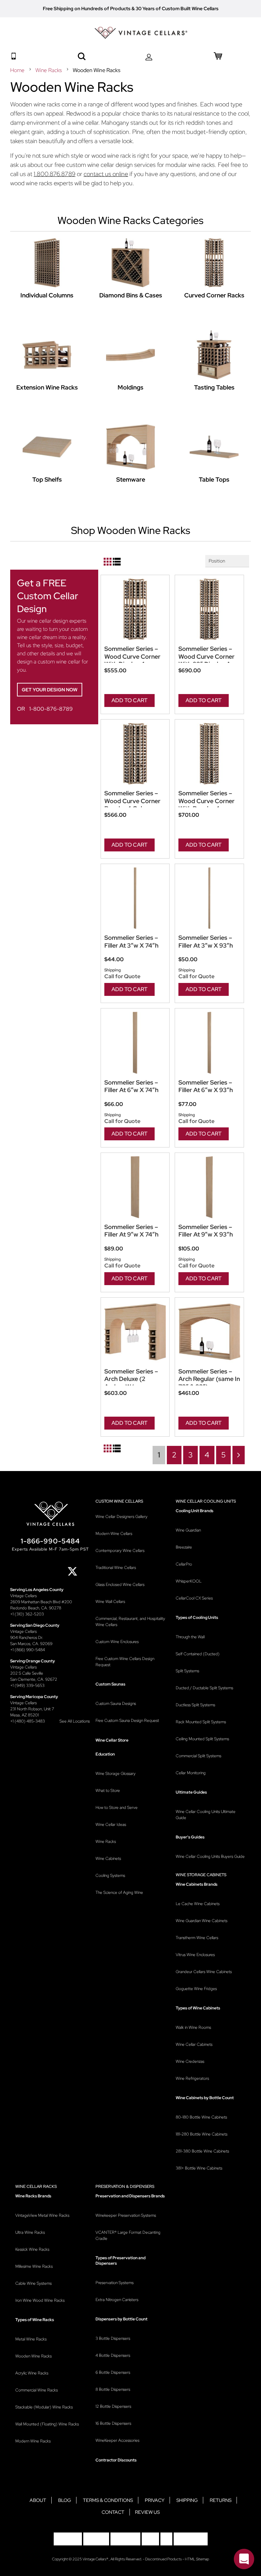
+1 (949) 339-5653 (27, 1685)
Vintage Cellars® (96, 2559)
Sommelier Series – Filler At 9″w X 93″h (206, 1231)
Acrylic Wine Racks (32, 2373)
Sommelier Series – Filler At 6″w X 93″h (206, 1086)
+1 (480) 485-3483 (28, 1721)
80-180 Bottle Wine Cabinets (201, 2117)
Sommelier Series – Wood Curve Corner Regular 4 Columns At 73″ (135, 801)
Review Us (147, 2512)
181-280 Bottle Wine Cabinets (202, 2134)
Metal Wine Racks (31, 2339)
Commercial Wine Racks (37, 2390)
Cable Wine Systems (33, 2283)
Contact (113, 2512)
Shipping (187, 2500)
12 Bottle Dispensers (113, 2406)
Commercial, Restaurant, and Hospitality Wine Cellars (130, 1622)
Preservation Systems (115, 2283)
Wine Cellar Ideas (111, 1825)
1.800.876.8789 (55, 174)
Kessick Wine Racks (32, 2249)
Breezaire (184, 1547)
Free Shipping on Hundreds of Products (87, 8)
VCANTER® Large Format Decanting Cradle (128, 2235)
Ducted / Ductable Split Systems (204, 1688)
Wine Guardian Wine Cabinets (202, 1921)
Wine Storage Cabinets (201, 1875)
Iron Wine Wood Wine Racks (40, 2300)
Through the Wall (190, 1637)
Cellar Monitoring (191, 1773)
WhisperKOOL (189, 1581)
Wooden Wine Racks (33, 2356)
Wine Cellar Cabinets (194, 2044)
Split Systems (187, 1671)
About (38, 2500)
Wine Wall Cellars (110, 1602)
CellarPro (184, 1564)
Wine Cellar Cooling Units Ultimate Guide (206, 1815)
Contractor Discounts (116, 2460)
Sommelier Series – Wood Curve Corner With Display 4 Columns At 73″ (132, 657)
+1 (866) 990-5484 (28, 1650)
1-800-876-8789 (51, 709)
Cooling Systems (110, 1875)
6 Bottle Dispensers (113, 2372)
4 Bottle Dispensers (113, 2355)
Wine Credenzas (190, 2061)
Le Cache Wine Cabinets (198, 1904)
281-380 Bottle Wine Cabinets (202, 2151)
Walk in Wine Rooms (193, 2027)
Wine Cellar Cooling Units (206, 1501)
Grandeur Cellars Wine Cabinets (204, 1972)
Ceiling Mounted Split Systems (202, 1739)
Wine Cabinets (108, 1858)
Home (18, 70)
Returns (221, 2500)
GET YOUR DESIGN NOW (50, 690)
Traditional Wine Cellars (116, 1568)
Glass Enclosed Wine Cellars (120, 1585)
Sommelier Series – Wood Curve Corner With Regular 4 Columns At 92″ (206, 801)
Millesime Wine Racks (34, 2266)
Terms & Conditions (108, 2500)
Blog (65, 2500)
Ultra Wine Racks (30, 2232)
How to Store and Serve (117, 1808)
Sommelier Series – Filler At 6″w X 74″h (131, 1086)
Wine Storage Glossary (116, 1774)
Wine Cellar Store (112, 1740)
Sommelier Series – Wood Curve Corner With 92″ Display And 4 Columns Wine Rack (209, 657)
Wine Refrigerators (192, 2078)
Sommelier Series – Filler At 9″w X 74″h (131, 1231)
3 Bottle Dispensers (113, 2338)
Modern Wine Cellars (114, 1534)
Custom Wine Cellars (119, 1501)
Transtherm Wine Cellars (197, 1938)
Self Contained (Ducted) (198, 1654)
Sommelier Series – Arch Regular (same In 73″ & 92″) (209, 1379)
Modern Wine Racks (33, 2441)
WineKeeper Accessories (117, 2440)
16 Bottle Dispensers (113, 2423)
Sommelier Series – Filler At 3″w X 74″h (131, 942)
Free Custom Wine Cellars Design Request (125, 1662)
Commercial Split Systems (198, 1756)
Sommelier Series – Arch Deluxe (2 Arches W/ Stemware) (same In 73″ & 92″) (133, 1379)
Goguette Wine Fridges (196, 1989)
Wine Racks (49, 70)
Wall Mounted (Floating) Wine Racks (47, 2424)
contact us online (106, 174)
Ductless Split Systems (195, 1705)
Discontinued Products (163, 2559)
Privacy (155, 2500)
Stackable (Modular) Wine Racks (44, 2407)
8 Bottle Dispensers (113, 2389)
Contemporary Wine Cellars (120, 1551)
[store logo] (141, 33)
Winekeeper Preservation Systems (126, 2215)
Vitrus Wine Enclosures (195, 1955)
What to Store (108, 1791)
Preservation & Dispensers (125, 2186)
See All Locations (75, 1721)
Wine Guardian (188, 1530)
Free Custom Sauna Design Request (127, 1721)
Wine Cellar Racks (36, 2186)
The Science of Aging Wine (119, 1892)
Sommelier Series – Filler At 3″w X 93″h (206, 942)
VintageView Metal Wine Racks (42, 2215)
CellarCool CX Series (194, 1598)
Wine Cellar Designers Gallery (121, 1517)
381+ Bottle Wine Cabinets (199, 2168)
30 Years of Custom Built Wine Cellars (177, 8)
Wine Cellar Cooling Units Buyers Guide (210, 1856)
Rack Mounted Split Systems (201, 1722)
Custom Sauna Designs (116, 1704)
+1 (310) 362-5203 (27, 1614)
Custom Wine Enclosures (117, 1642)
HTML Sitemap (197, 2559)
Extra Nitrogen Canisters (117, 2300)
